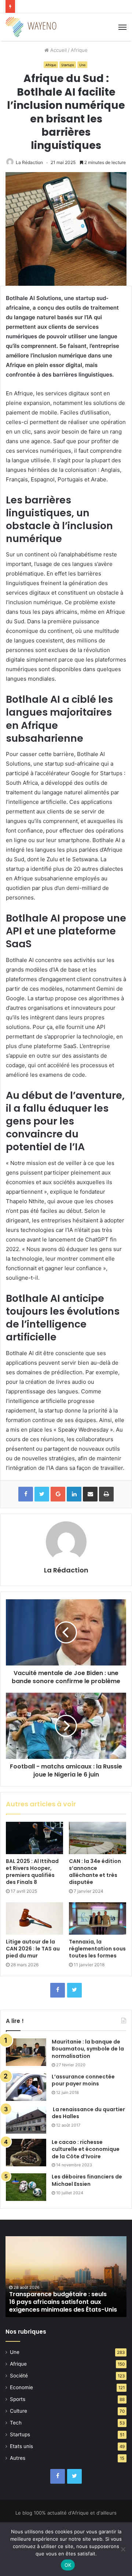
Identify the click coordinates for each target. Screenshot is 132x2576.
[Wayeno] (31, 27)
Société (19, 2376)
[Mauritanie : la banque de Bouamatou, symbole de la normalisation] (26, 2052)
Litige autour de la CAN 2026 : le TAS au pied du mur (33, 1949)
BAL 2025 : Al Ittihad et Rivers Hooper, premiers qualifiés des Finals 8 (32, 1872)
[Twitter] (74, 1990)
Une (82, 65)
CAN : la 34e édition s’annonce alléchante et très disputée (95, 1872)
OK (68, 2565)
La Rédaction (29, 162)
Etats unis (21, 2446)
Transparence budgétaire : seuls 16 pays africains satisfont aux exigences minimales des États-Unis (63, 2302)
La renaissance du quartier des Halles (88, 2113)
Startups (68, 65)
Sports (18, 2399)
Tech (16, 2423)
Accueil (58, 50)
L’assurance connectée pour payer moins (83, 2080)
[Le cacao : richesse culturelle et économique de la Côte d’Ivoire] (26, 2153)
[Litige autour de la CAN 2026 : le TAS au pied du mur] (34, 1918)
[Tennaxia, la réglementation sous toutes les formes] (98, 1918)
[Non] (123, 2549)
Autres (18, 2458)
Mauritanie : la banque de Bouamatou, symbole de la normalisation (88, 2049)
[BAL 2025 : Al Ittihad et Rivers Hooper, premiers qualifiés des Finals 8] (34, 1838)
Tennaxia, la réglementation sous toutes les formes (97, 1949)
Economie (21, 2387)
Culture (19, 2411)
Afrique (79, 50)
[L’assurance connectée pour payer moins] (26, 2087)
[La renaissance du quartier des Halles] (26, 2120)
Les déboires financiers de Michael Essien (87, 2180)
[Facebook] (58, 1990)
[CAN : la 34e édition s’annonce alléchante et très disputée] (98, 1838)
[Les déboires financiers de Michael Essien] (26, 2187)
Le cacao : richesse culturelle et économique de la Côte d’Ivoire (86, 2149)
